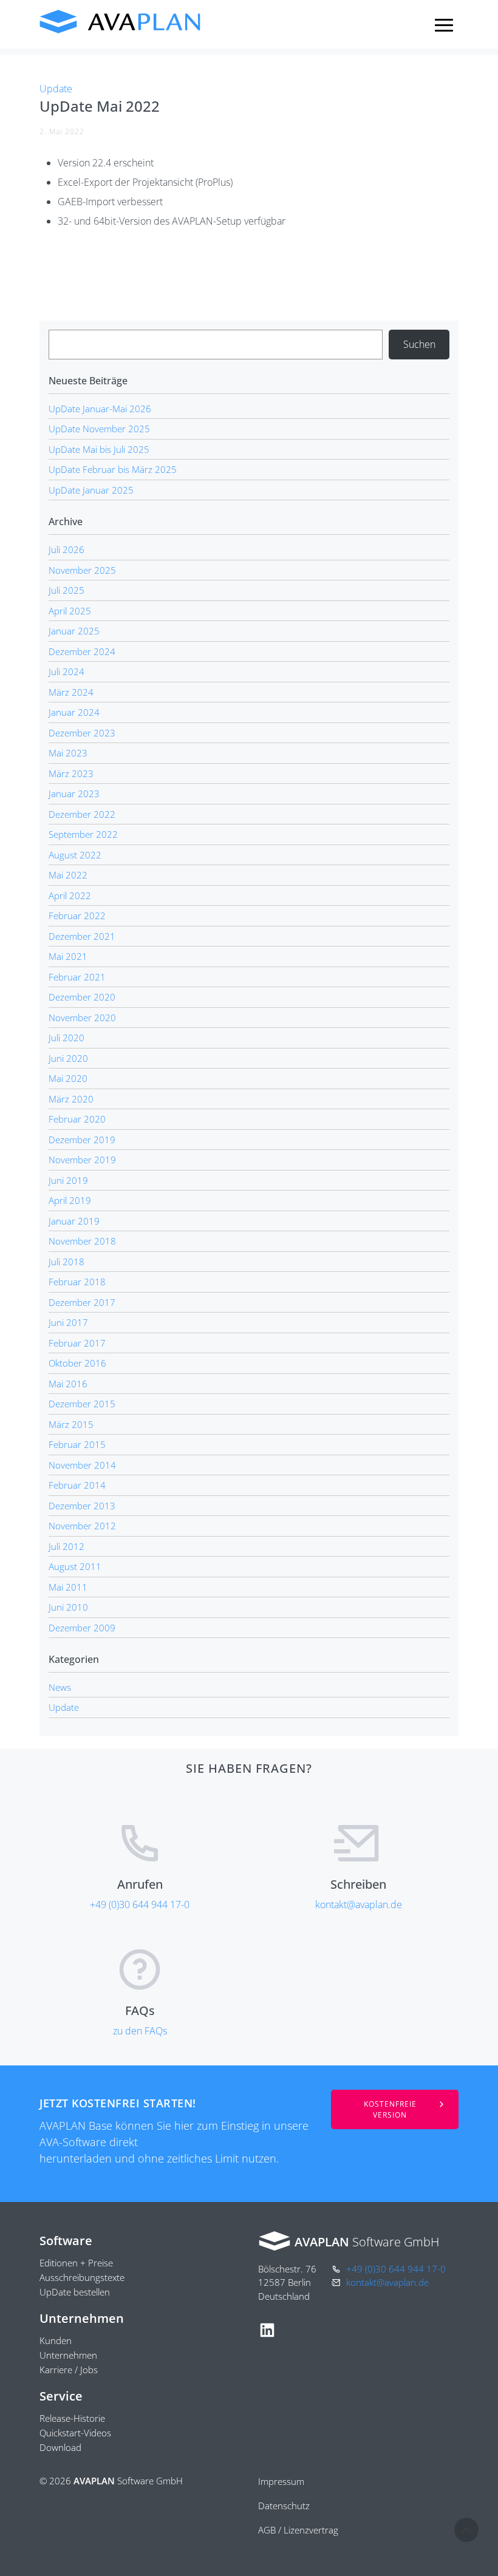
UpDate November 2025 (99, 429)
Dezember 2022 (82, 814)
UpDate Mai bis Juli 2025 (99, 449)
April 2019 (70, 1200)
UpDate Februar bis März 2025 (113, 469)
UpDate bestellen (75, 2292)
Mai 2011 (68, 1587)
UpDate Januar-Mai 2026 (100, 409)
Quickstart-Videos (75, 2433)
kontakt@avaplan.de (359, 1905)
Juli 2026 (67, 549)
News (60, 1687)
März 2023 (71, 773)
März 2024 (71, 692)
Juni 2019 (68, 1180)
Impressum (281, 2481)
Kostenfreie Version (390, 2109)
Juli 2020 (67, 1038)
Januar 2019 (74, 1221)
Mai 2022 (68, 875)
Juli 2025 (67, 590)
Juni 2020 (68, 1058)
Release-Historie (72, 2418)
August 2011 (75, 1566)
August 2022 (75, 855)
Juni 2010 (68, 1607)
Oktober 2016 (77, 1363)
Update (56, 89)
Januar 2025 (74, 631)
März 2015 (71, 1424)
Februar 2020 (77, 1119)
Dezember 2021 (82, 936)
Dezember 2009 (82, 1628)
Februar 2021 (77, 977)
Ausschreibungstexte (82, 2277)
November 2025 (82, 570)
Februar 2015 (77, 1444)
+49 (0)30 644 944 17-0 (140, 1905)
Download (60, 2447)
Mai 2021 (68, 956)
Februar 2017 (77, 1343)
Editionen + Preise (76, 2263)
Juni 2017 (68, 1322)
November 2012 (82, 1526)
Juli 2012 (67, 1546)
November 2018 (82, 1241)
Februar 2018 (77, 1282)
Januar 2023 (74, 794)
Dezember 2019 (82, 1140)
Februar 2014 (77, 1485)
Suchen (419, 344)
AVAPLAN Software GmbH (121, 22)
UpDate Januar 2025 (91, 490)
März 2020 (71, 1099)
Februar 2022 (77, 916)
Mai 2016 (68, 1384)
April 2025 (70, 611)
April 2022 (70, 895)
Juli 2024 (67, 671)
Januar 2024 (74, 712)
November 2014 (82, 1465)
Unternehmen (68, 2355)
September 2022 (83, 834)
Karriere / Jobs (69, 2370)
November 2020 (82, 1018)
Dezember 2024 (82, 651)
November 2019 (82, 1160)
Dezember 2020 (82, 997)
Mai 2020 (68, 1078)
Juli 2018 (67, 1262)
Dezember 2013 (82, 1506)
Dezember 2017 (82, 1302)
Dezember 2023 (82, 733)
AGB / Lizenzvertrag (298, 2530)
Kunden (56, 2340)
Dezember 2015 (82, 1404)
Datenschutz (284, 2506)
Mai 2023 (68, 753)
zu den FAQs (140, 2031)
